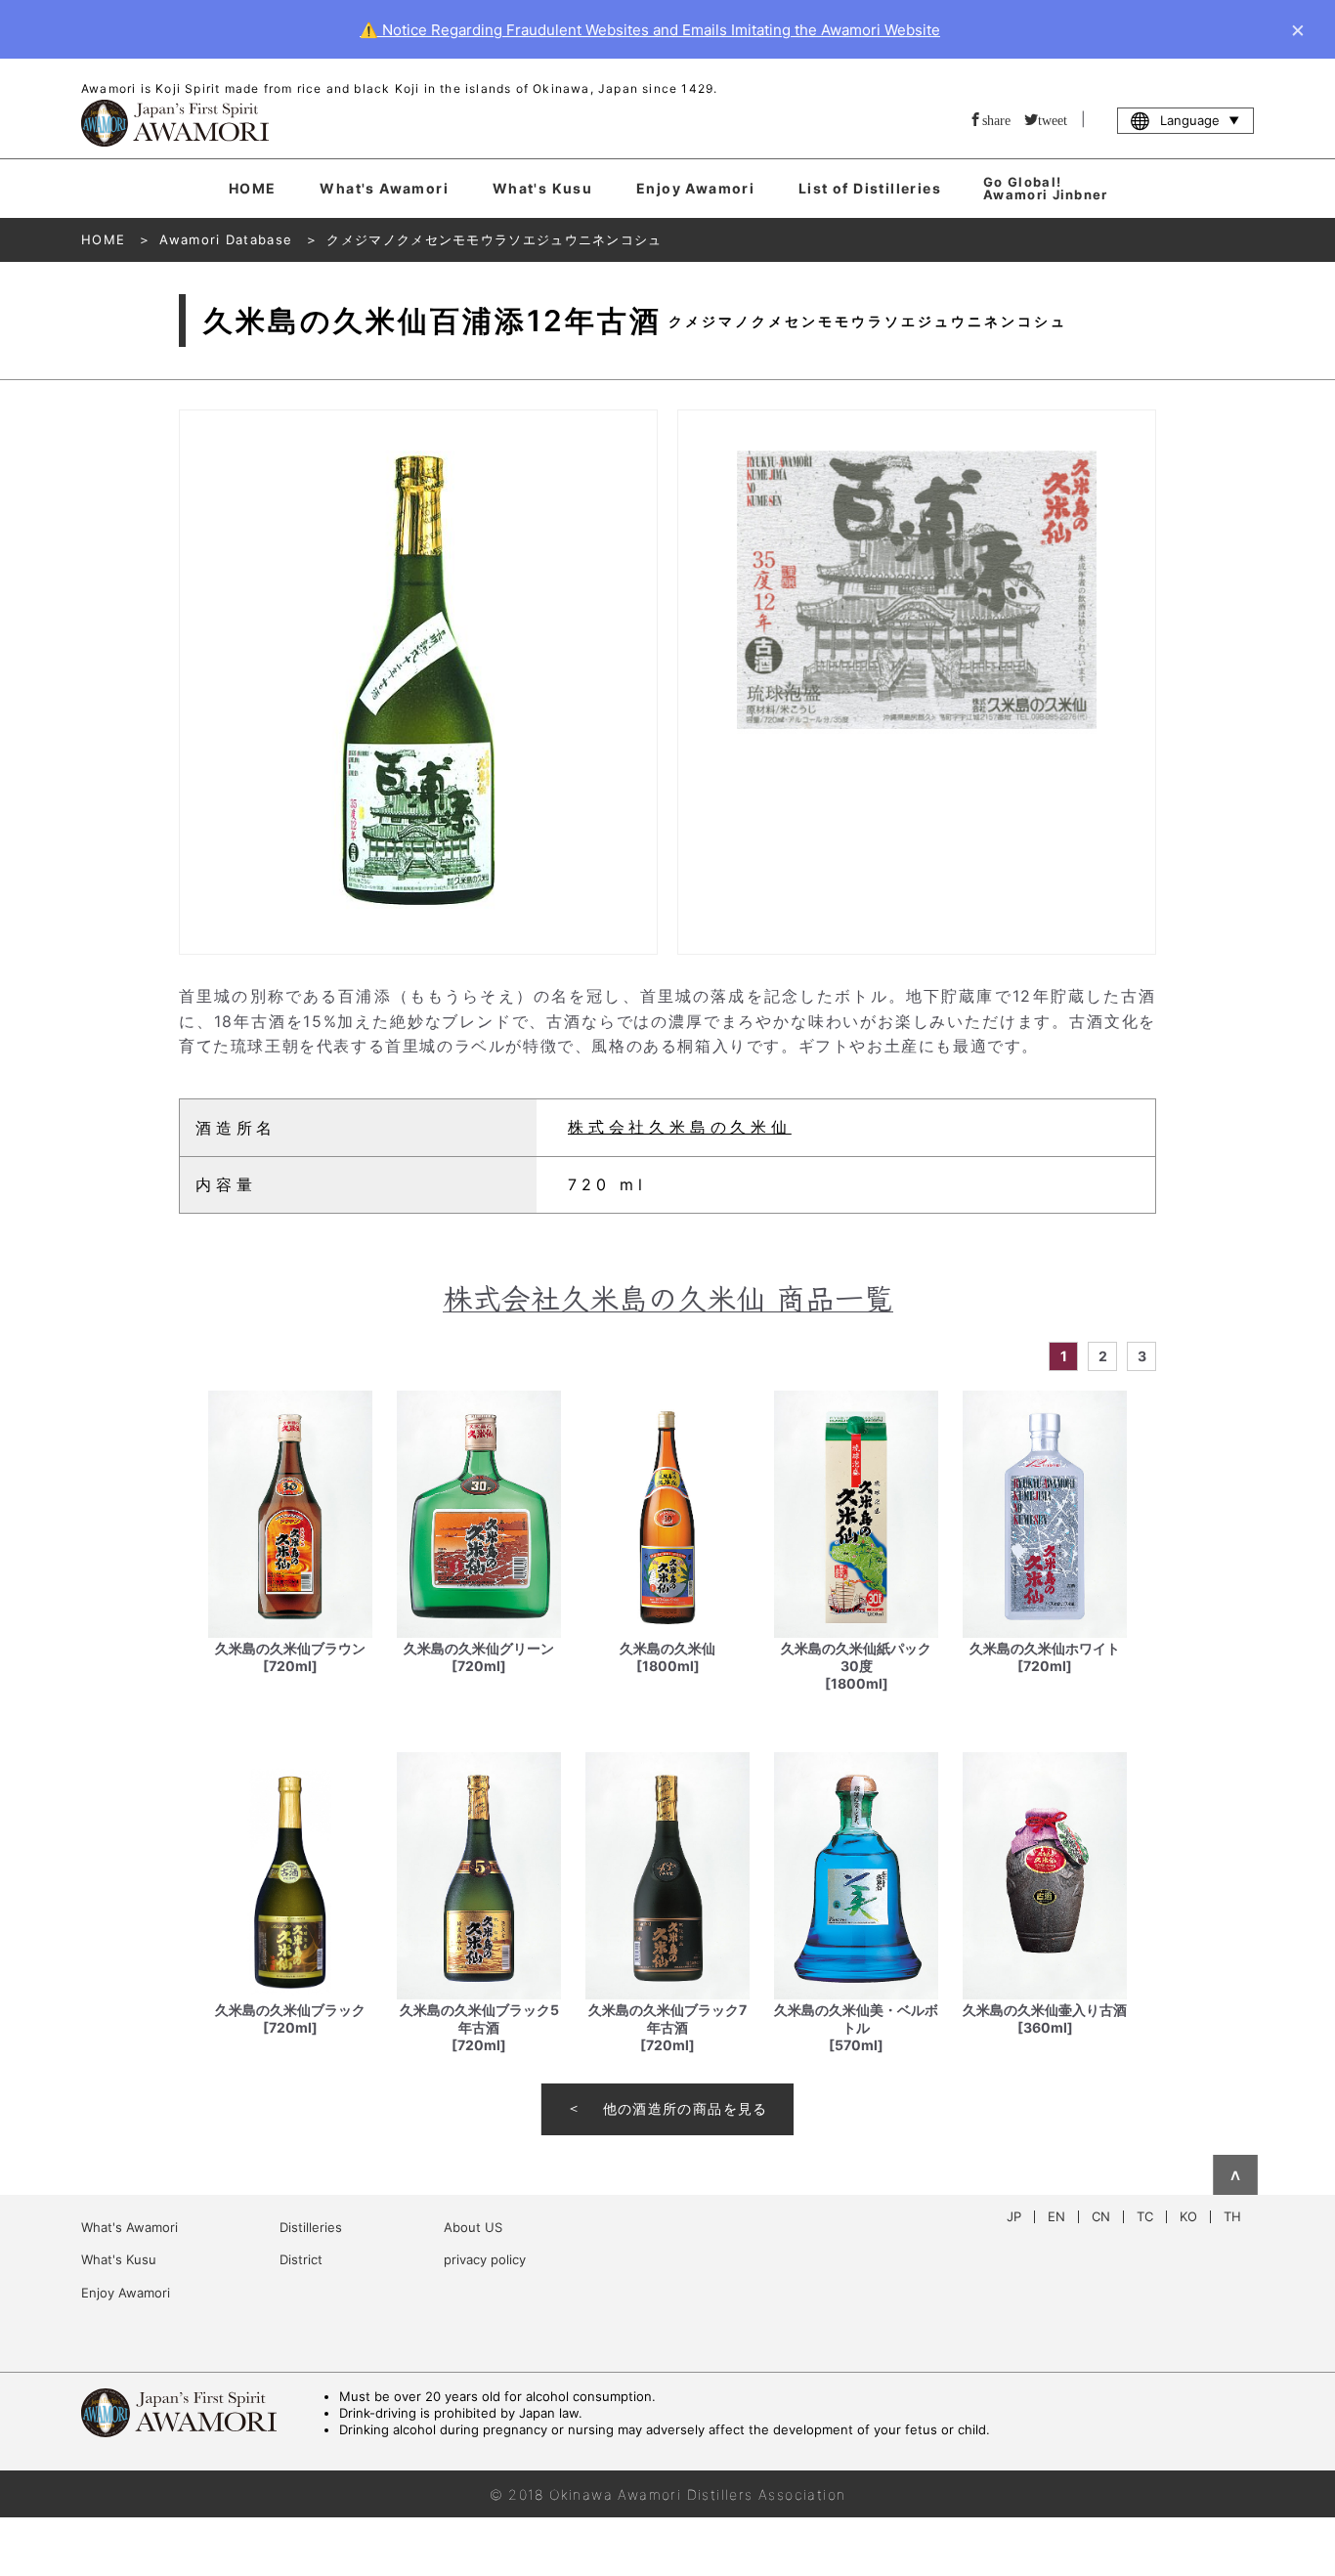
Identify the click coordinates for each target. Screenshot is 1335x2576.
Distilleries (311, 2227)
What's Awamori (384, 188)
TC (1145, 2217)
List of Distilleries (870, 188)
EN (1056, 2217)
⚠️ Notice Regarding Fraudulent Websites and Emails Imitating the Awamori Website (650, 30)
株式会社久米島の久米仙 (680, 1127)
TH (1232, 2217)
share (996, 119)
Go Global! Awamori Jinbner (1046, 188)
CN (1101, 2217)
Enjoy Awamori (695, 188)
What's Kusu (542, 188)
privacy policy (485, 2259)
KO (1188, 2217)
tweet (1053, 119)
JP (1014, 2217)
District (301, 2259)
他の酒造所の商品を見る (686, 2108)
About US (473, 2227)
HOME (253, 188)
